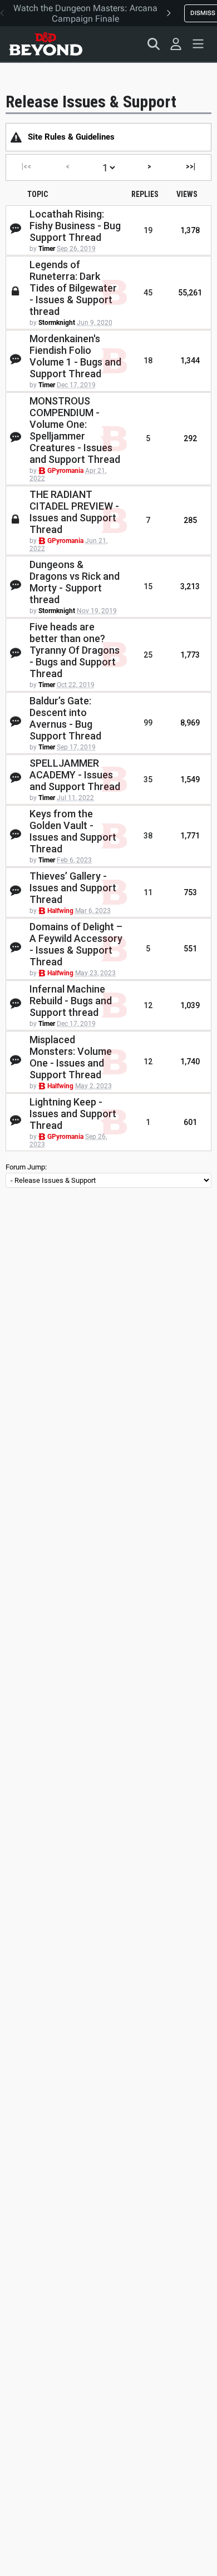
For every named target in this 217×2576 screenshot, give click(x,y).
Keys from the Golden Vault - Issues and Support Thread (73, 831)
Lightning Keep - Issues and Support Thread (73, 1114)
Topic (38, 194)
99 (148, 723)
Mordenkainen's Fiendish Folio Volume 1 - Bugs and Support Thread (75, 356)
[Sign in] (176, 44)
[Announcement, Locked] (16, 137)
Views (187, 194)
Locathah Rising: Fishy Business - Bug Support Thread (75, 226)
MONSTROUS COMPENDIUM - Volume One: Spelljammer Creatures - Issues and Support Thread (75, 430)
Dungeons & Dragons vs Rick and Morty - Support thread (75, 582)
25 (148, 655)
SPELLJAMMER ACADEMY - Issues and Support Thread (75, 775)
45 (148, 293)
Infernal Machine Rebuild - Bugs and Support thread (71, 1001)
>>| (191, 166)
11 (148, 892)
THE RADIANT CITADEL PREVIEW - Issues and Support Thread (74, 512)
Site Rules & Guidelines (71, 137)
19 (148, 230)
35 (148, 779)
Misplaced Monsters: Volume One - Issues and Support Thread (71, 1057)
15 (148, 586)
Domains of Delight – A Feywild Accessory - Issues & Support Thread (76, 944)
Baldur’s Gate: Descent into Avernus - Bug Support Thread (65, 718)
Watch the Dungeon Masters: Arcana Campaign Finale (85, 13)
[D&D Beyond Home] (46, 44)
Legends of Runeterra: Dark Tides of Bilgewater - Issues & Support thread (73, 288)
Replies (145, 194)
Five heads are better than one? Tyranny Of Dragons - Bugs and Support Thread (75, 650)
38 (148, 836)
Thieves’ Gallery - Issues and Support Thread (73, 888)
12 (148, 1005)
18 (148, 361)
